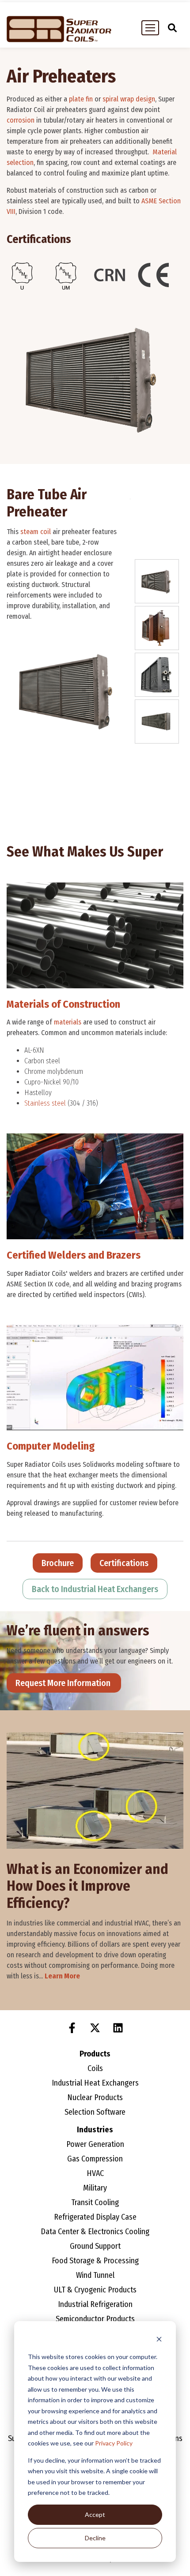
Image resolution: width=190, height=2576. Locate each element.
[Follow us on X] (95, 2028)
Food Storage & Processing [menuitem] (95, 2261)
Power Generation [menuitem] (95, 2144)
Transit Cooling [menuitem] (95, 2202)
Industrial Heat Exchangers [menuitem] (95, 2083)
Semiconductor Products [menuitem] (95, 2319)
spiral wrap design (129, 99)
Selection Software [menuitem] (95, 2112)
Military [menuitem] (95, 2188)
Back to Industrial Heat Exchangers (95, 1589)
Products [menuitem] (95, 2054)
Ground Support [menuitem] (95, 2246)
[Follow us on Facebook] (72, 2028)
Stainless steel (45, 1103)
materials (68, 1022)
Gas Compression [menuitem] (95, 2159)
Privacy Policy (114, 2443)
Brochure (58, 1563)
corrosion (21, 120)
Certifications (124, 1563)
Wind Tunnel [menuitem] (95, 2275)
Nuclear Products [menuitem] (95, 2097)
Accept (95, 2514)
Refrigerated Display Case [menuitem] (95, 2217)
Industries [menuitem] (95, 2130)
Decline (95, 2538)
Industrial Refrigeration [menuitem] (95, 2304)
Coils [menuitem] (95, 2068)
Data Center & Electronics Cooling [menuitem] (95, 2232)
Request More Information (64, 1683)
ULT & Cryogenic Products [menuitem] (95, 2290)
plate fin (81, 99)
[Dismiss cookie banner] (159, 2340)
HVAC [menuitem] (95, 2173)
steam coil (36, 532)
